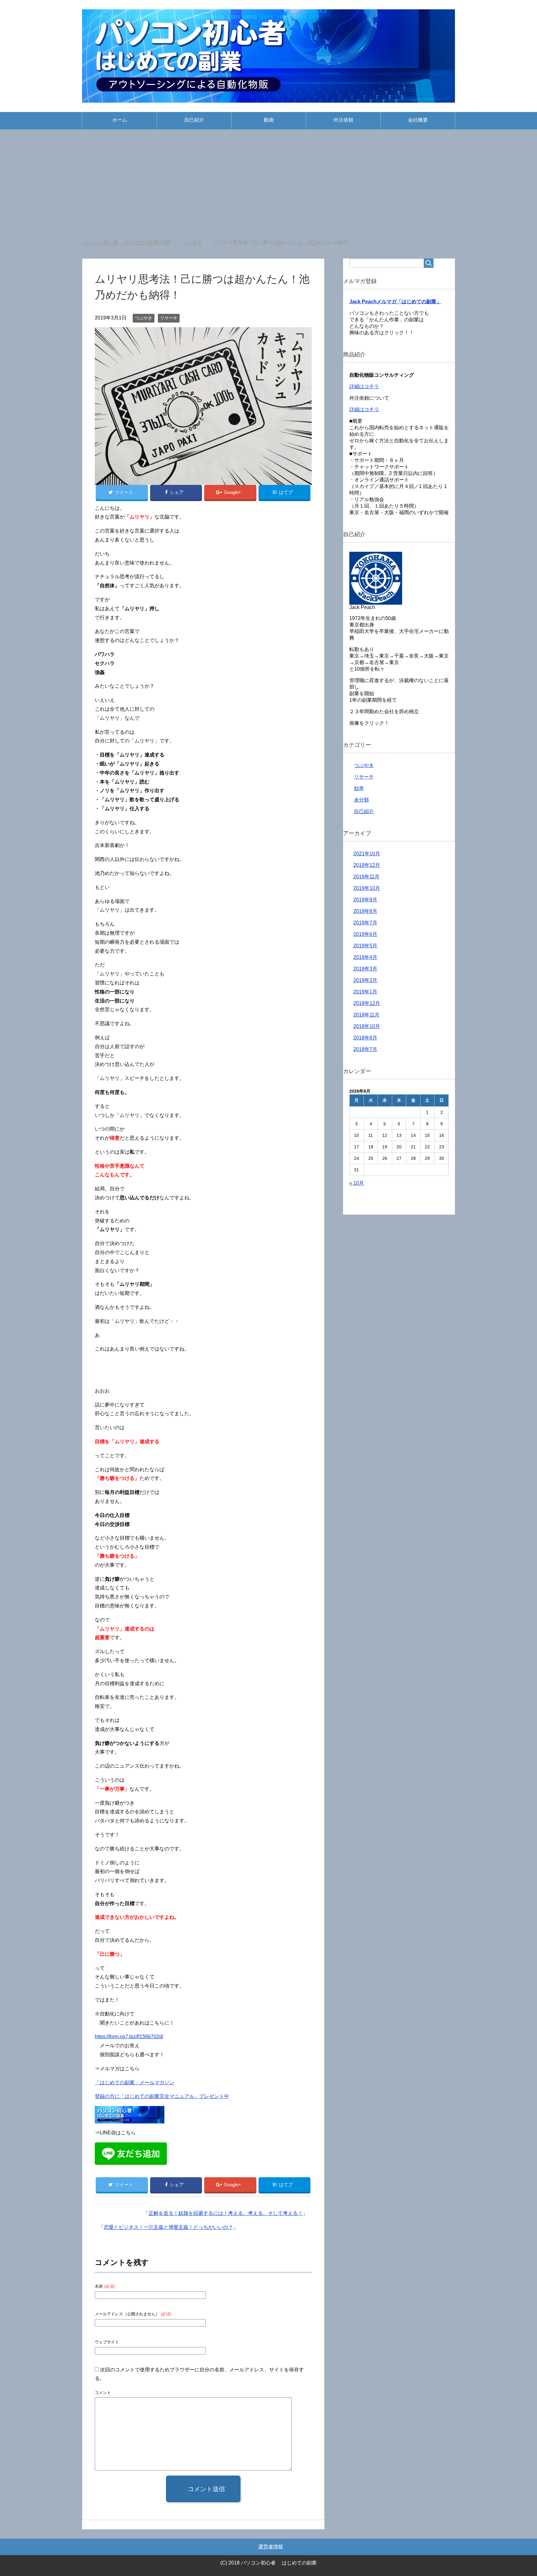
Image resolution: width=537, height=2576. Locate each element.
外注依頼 (343, 120)
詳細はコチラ (364, 386)
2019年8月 (365, 911)
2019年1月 (365, 992)
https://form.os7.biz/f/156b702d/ (129, 2037)
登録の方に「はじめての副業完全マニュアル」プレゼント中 (162, 2096)
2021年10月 (367, 854)
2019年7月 (365, 923)
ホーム (120, 120)
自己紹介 (194, 120)
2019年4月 (365, 957)
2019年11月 (366, 877)
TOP (131, 242)
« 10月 (357, 1183)
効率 (359, 788)
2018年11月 (366, 1015)
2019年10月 (367, 888)
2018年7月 (365, 1049)
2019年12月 (367, 865)
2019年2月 (365, 980)
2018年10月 (367, 1026)
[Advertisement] (268, 186)
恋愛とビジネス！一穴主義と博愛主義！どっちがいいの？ (168, 2227)
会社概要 (418, 120)
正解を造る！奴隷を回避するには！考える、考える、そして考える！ (226, 2213)
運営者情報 (271, 2547)
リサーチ (169, 318)
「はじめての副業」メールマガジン (135, 2083)
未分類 (361, 800)
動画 (269, 120)
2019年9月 (365, 900)
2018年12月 (367, 1003)
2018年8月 (365, 1038)
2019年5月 (365, 946)
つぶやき (144, 318)
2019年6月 (365, 934)
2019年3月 (365, 969)
